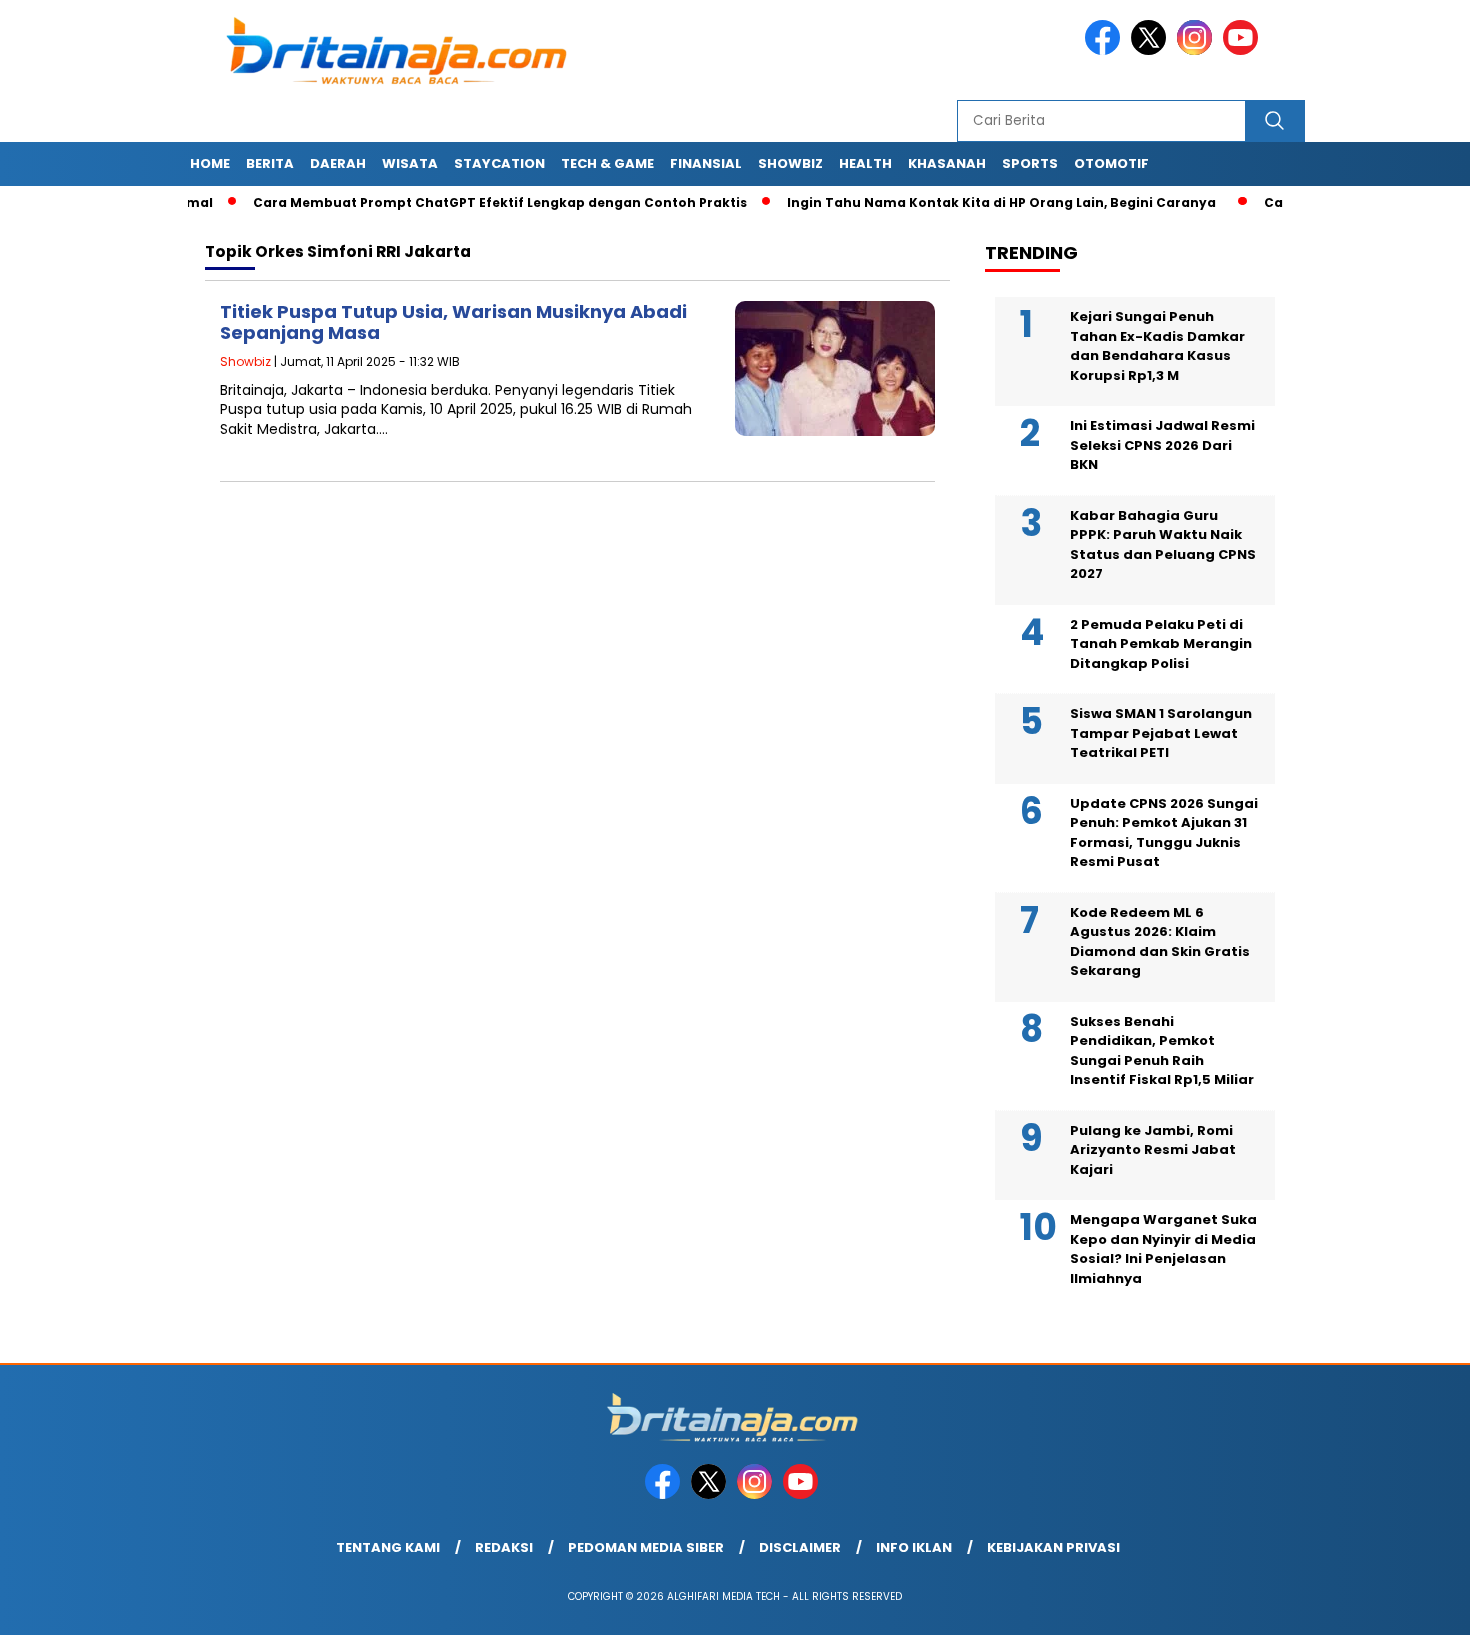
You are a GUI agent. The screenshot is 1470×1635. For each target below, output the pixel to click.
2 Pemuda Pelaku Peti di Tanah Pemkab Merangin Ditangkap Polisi (1161, 644)
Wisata (410, 163)
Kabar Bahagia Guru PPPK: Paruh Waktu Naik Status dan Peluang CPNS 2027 (1163, 545)
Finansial (706, 163)
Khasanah (947, 163)
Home (210, 163)
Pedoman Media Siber (646, 1547)
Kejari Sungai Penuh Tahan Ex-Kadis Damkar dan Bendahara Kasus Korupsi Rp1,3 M (1157, 346)
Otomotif (1111, 163)
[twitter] (1152, 50)
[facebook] (1106, 50)
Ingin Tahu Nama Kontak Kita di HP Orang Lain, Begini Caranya (968, 202)
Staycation (499, 163)
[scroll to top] (1409, 1604)
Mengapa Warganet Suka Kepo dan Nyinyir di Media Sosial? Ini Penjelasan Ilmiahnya (1163, 1249)
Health (865, 163)
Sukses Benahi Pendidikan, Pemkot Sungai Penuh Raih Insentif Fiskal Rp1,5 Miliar (1162, 1051)
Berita (270, 163)
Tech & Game (607, 163)
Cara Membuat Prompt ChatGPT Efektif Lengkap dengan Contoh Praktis (467, 202)
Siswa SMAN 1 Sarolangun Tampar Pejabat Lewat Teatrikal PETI (1161, 733)
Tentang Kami (388, 1547)
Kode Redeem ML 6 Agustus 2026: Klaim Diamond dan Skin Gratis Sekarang (1160, 942)
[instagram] (1198, 50)
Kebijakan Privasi (1053, 1547)
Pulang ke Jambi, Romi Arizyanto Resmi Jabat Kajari (1153, 1150)
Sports (1030, 163)
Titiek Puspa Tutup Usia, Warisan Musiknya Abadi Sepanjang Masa (453, 322)
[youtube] (1244, 50)
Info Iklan (914, 1547)
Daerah (338, 163)
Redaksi (504, 1547)
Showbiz (790, 163)
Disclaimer (800, 1547)
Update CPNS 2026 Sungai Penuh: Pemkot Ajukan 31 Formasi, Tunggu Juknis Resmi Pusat (1164, 833)
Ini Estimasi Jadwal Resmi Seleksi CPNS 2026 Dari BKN (1162, 445)
